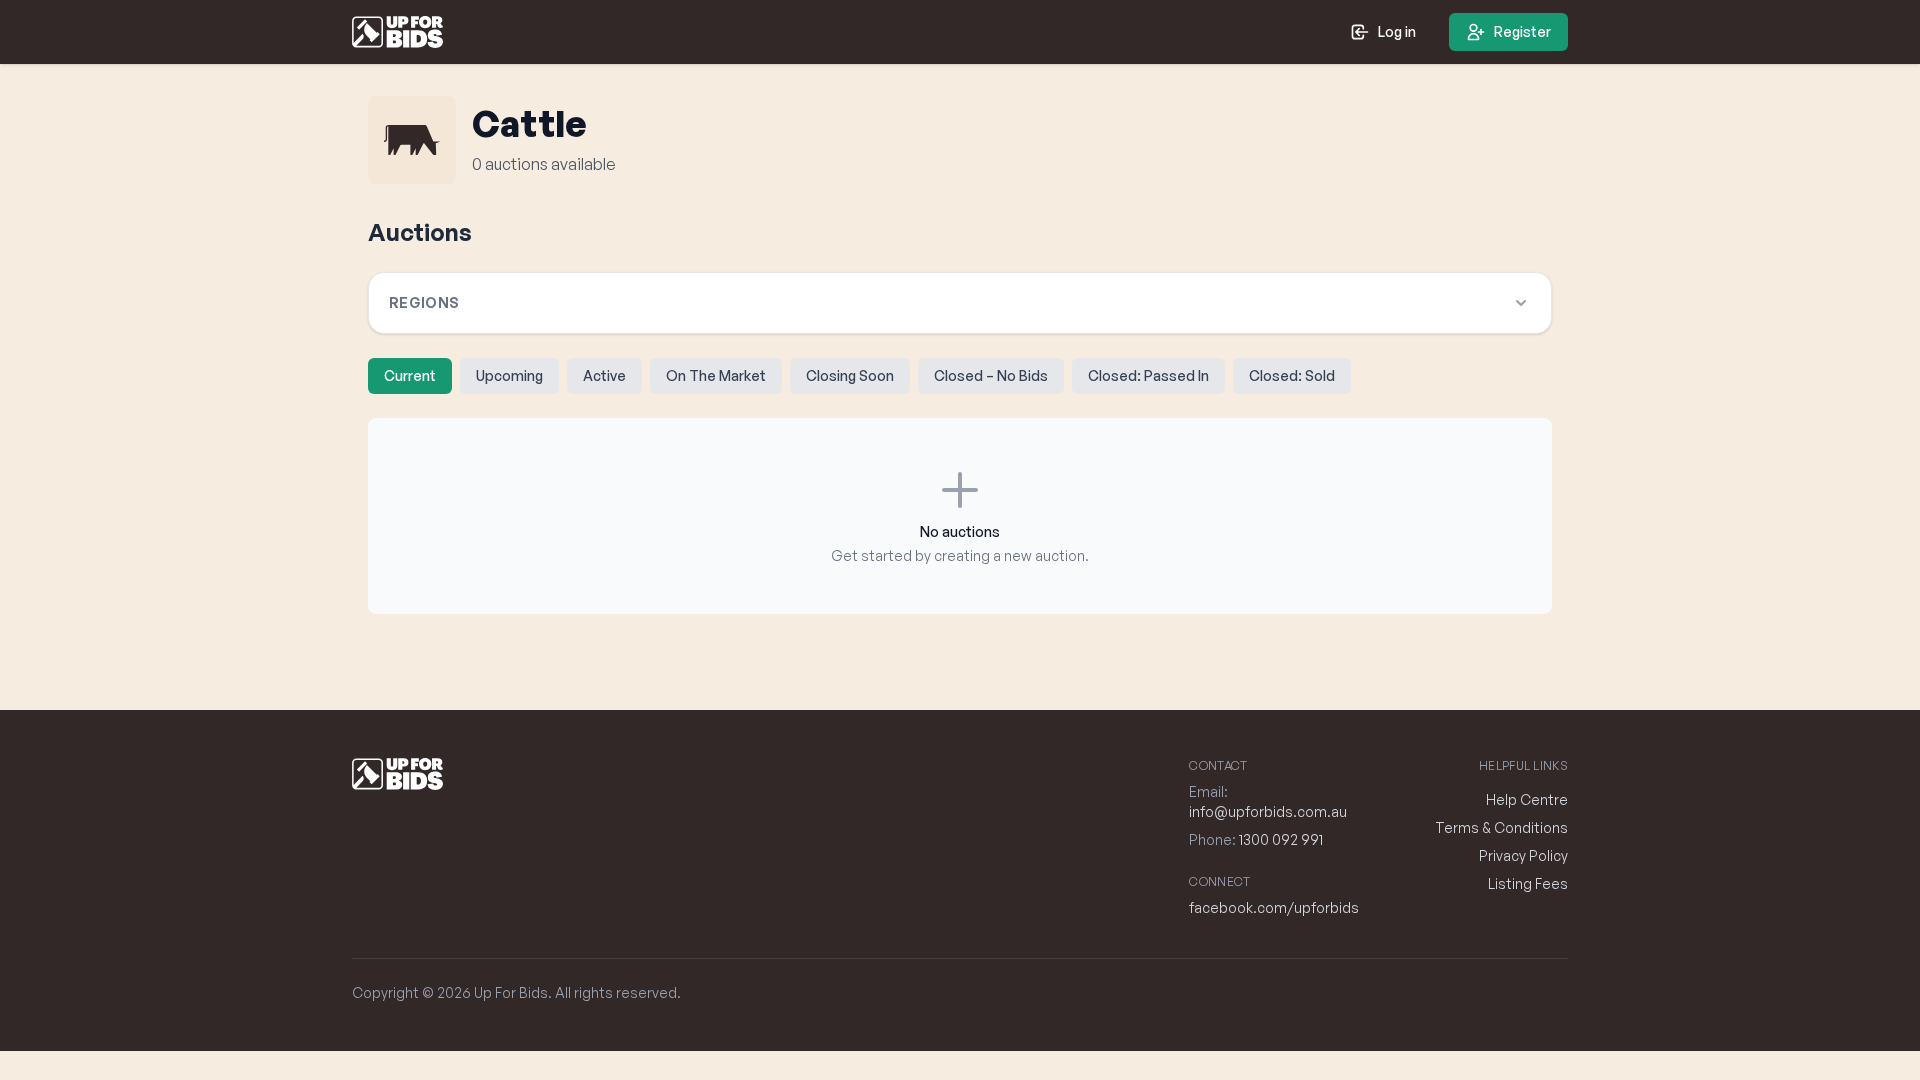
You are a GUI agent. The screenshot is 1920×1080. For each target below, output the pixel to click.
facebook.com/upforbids (1274, 907)
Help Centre (1527, 799)
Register (1522, 31)
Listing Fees (1528, 883)
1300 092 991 (1281, 839)
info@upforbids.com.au (1268, 811)
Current (410, 375)
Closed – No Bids (991, 375)
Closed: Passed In (1148, 375)
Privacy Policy (1523, 855)
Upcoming (509, 375)
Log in (1397, 31)
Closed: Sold (1292, 375)
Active (604, 375)
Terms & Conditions (1501, 827)
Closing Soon (850, 375)
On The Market (716, 375)
